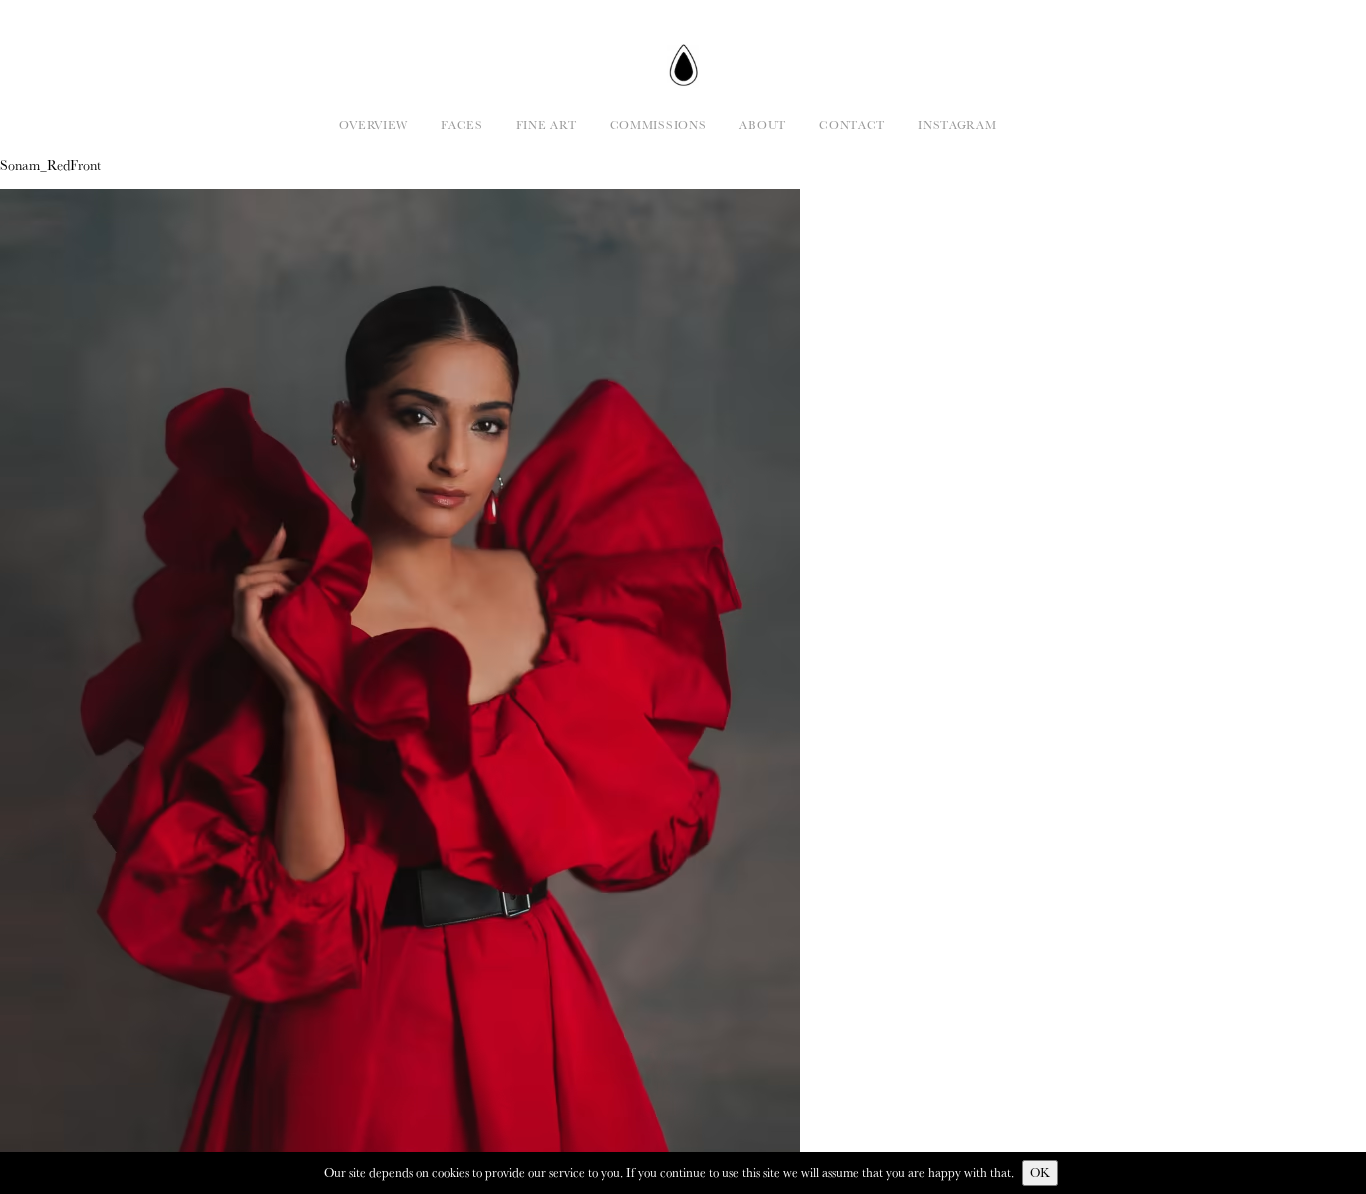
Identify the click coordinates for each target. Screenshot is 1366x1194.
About (762, 124)
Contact (852, 124)
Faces (462, 124)
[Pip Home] (683, 65)
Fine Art (546, 124)
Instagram (957, 124)
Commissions (658, 124)
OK (1040, 1172)
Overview (373, 124)
